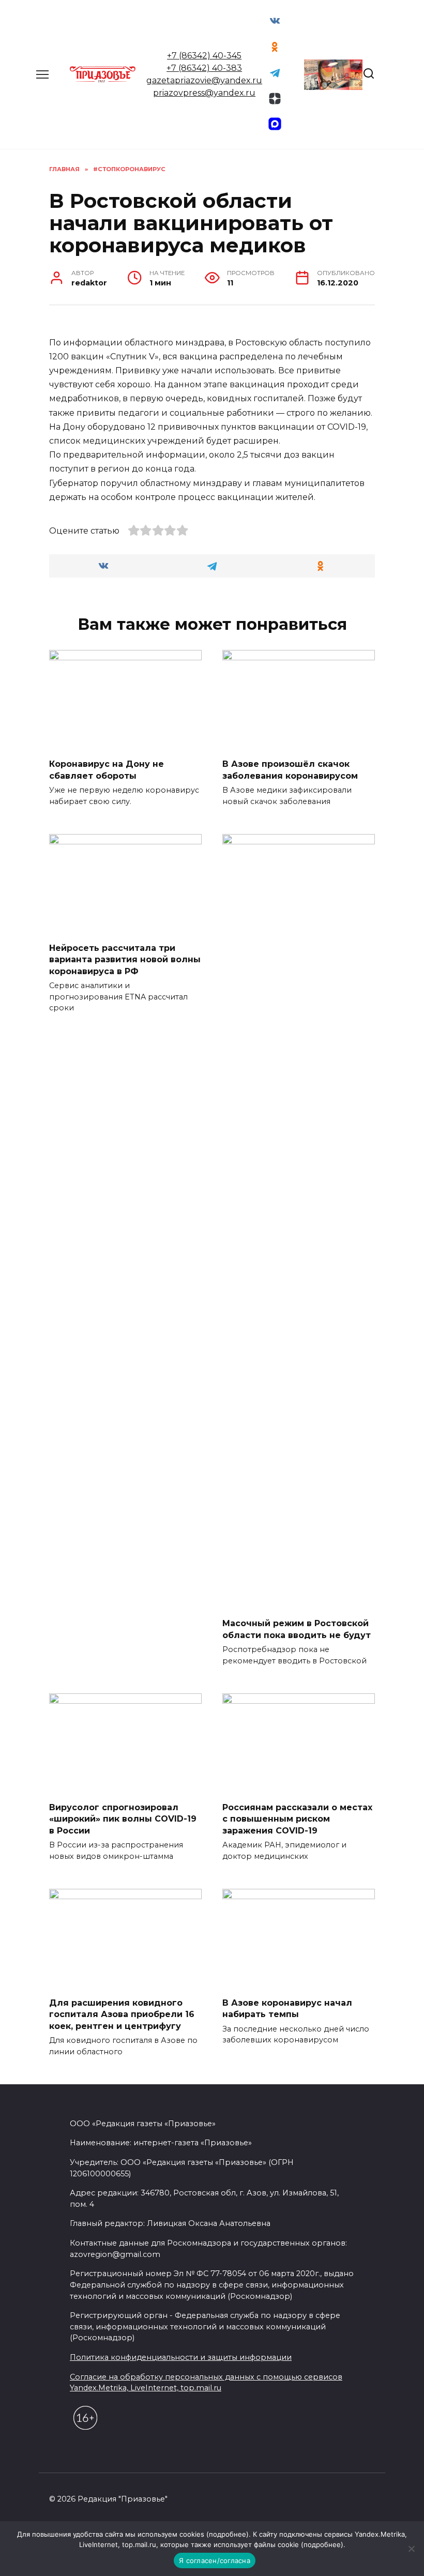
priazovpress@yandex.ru (204, 93)
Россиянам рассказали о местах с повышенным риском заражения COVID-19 (297, 1819)
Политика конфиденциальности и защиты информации (181, 2357)
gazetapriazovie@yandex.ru (204, 80)
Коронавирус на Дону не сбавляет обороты (107, 770)
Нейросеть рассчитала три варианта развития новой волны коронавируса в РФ (125, 960)
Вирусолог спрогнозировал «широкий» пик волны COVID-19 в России (123, 1819)
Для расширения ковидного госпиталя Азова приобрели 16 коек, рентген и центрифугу (122, 2014)
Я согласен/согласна (215, 2560)
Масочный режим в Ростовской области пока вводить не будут (297, 1629)
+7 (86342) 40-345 (204, 56)
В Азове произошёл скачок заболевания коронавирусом (290, 770)
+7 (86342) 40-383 (204, 68)
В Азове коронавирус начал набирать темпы (287, 2009)
